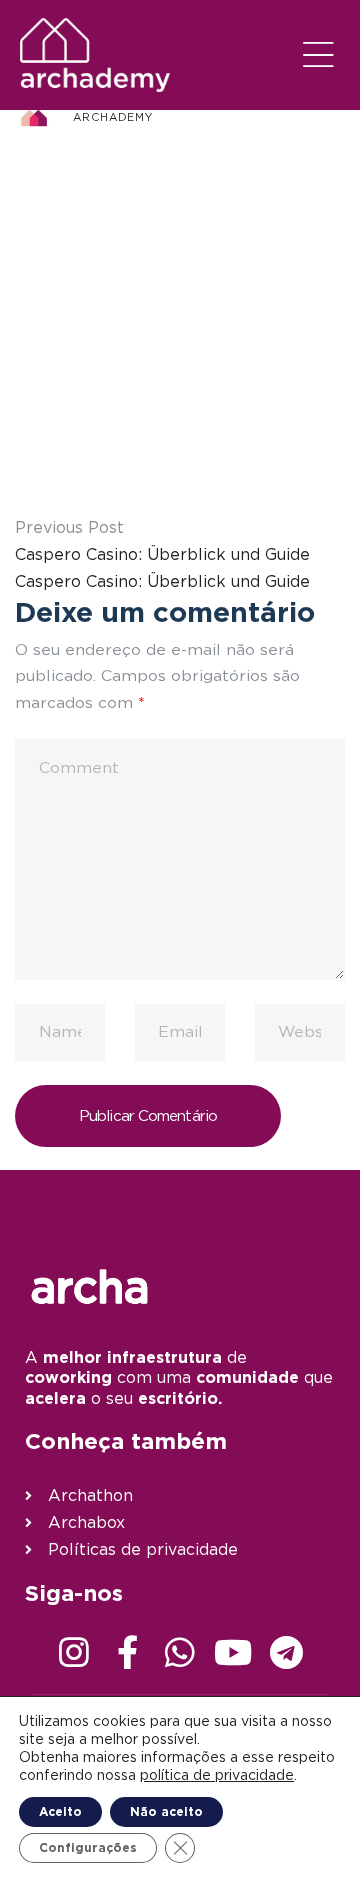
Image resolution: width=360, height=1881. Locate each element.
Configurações (88, 1847)
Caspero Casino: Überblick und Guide (162, 554)
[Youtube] (233, 1652)
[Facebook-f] (127, 1652)
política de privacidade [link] (217, 1774)
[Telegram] (286, 1652)
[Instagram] (74, 1652)
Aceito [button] (60, 1811)
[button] (319, 55)
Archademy (113, 117)
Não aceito (166, 1811)
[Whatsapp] (180, 1652)
